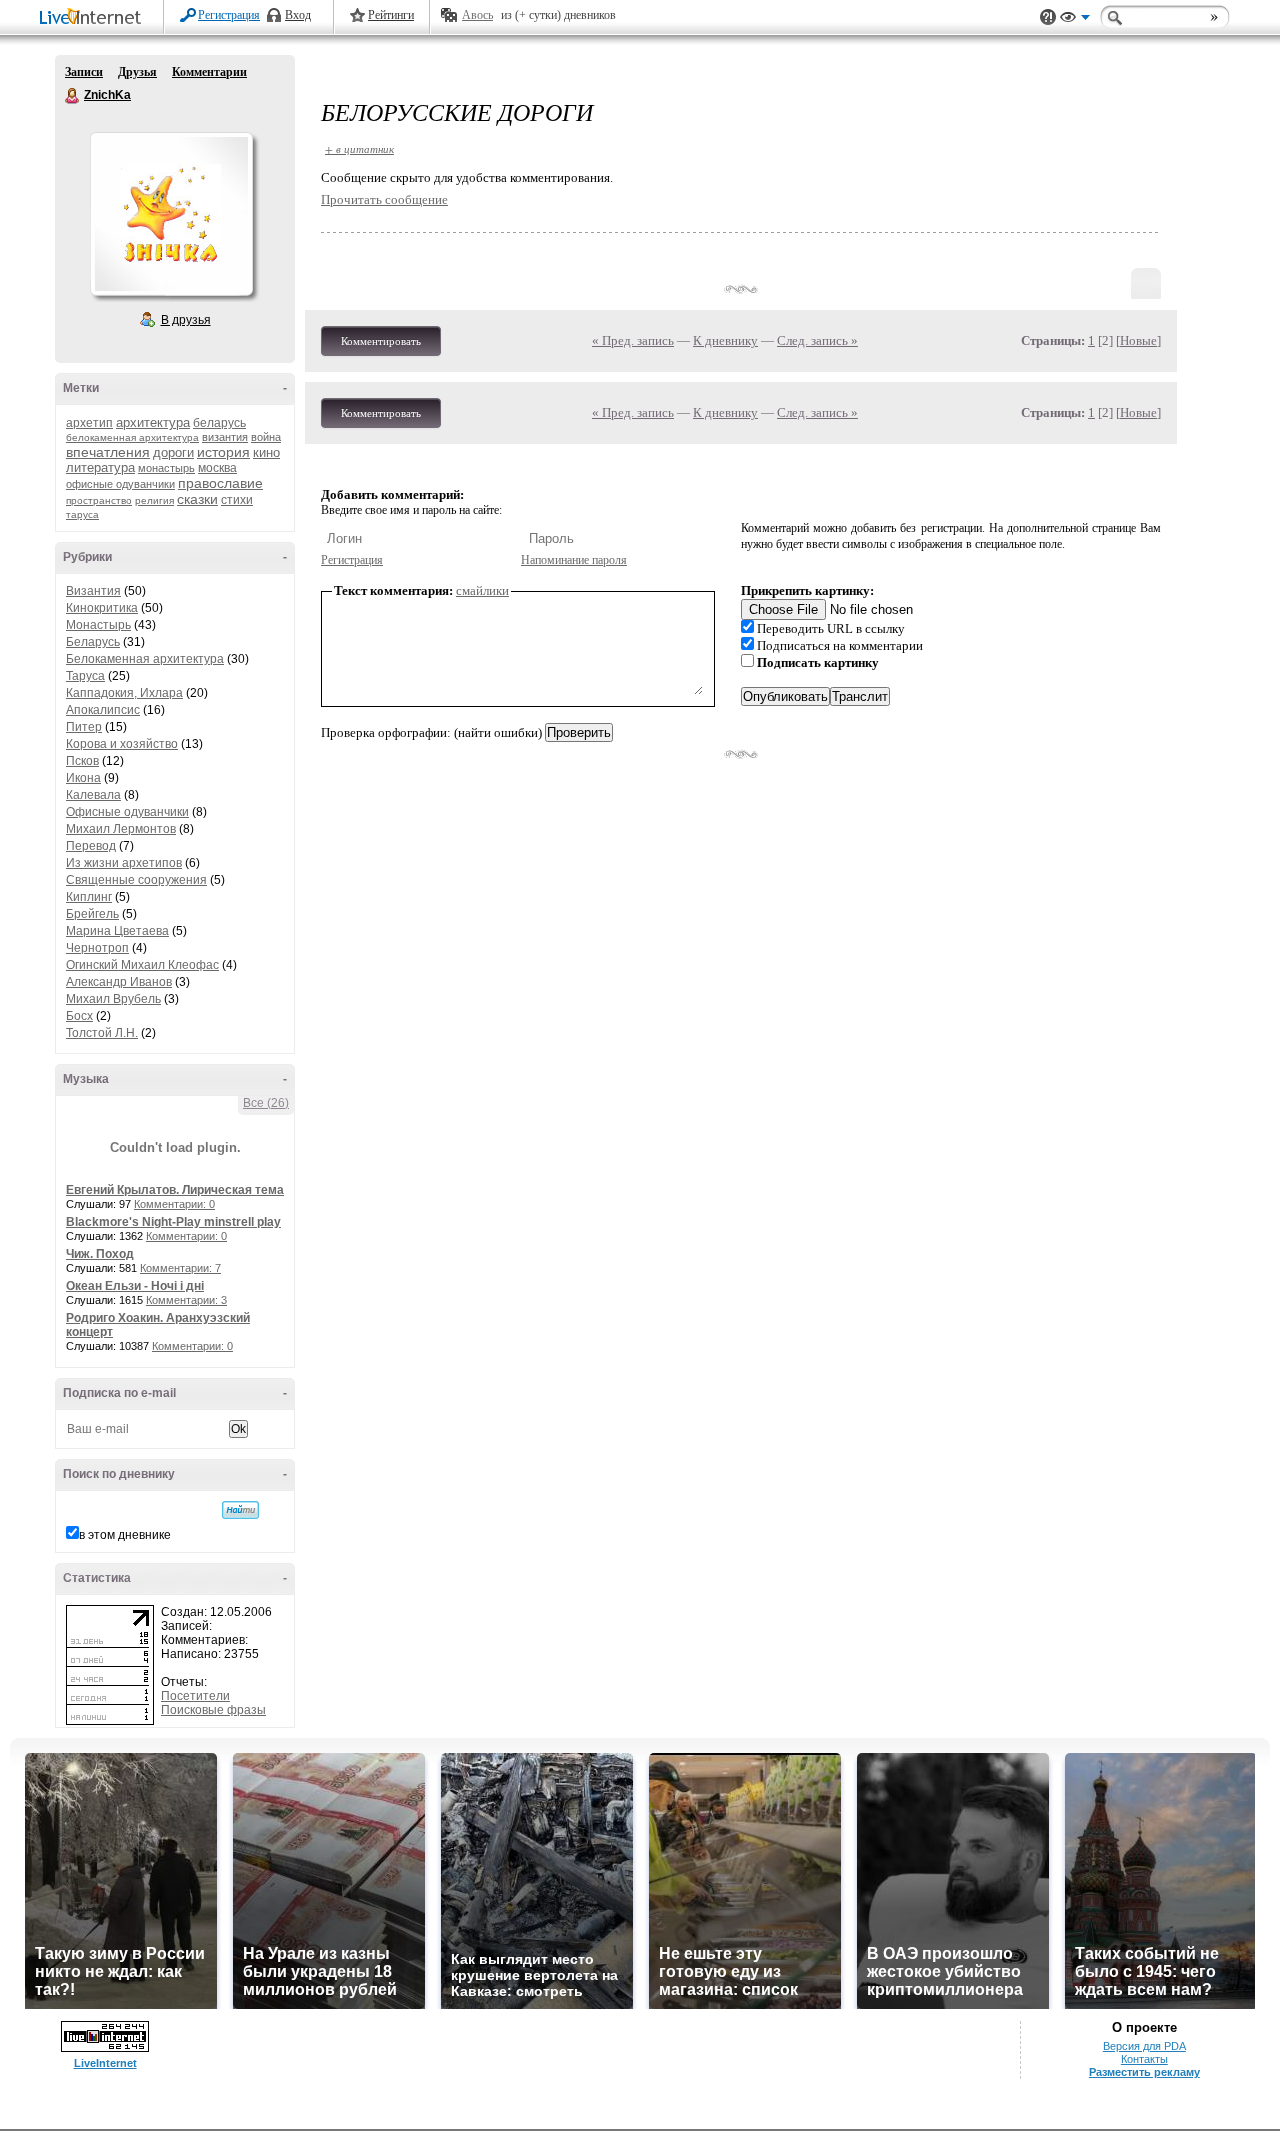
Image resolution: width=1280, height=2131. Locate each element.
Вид (1075, 20)
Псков (82, 761)
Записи (84, 72)
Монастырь (98, 625)
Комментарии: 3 (186, 1300)
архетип (89, 423)
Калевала (93, 795)
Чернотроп (97, 948)
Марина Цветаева (117, 931)
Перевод (91, 846)
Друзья (137, 72)
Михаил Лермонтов (121, 829)
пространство (99, 500)
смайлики (482, 590)
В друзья (186, 320)
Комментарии (209, 72)
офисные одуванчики (120, 484)
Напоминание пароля (574, 560)
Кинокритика (102, 608)
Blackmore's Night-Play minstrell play (173, 1222)
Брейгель (92, 914)
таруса (82, 514)
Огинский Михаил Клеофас (142, 965)
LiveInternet (94, 18)
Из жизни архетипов (124, 863)
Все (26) (266, 1103)
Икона (83, 778)
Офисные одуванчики (127, 812)
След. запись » (817, 340)
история (223, 452)
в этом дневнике (125, 1535)
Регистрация (229, 15)
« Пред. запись (633, 340)
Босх (79, 1016)
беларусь (219, 423)
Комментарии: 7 (180, 1268)
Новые (1138, 340)
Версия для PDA (1144, 2046)
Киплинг (89, 897)
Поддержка (1048, 17)
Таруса (85, 676)
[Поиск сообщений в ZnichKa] (240, 1510)
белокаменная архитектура (132, 437)
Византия (93, 591)
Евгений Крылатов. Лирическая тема (175, 1190)
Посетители (195, 1696)
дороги (173, 452)
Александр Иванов (119, 982)
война (266, 437)
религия (154, 500)
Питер (84, 727)
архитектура (153, 422)
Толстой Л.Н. (102, 1033)
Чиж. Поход (100, 1254)
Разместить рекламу (1144, 2072)
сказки (197, 499)
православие (220, 483)
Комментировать (381, 341)
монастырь (166, 468)
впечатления (108, 452)
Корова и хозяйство (122, 744)
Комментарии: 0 (174, 1204)
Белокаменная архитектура (145, 659)
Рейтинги (391, 15)
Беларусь (93, 642)
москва (217, 468)
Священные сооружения (136, 880)
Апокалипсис (103, 710)
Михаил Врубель (113, 999)
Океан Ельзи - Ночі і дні (135, 1286)
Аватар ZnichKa (171, 214)
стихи (237, 500)
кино (266, 452)
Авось (477, 15)
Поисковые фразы (213, 1710)
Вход (298, 15)
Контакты (1144, 2059)
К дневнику (725, 340)
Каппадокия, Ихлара (124, 693)
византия (225, 437)
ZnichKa (73, 96)
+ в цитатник (359, 148)
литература (100, 467)
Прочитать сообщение (384, 199)
